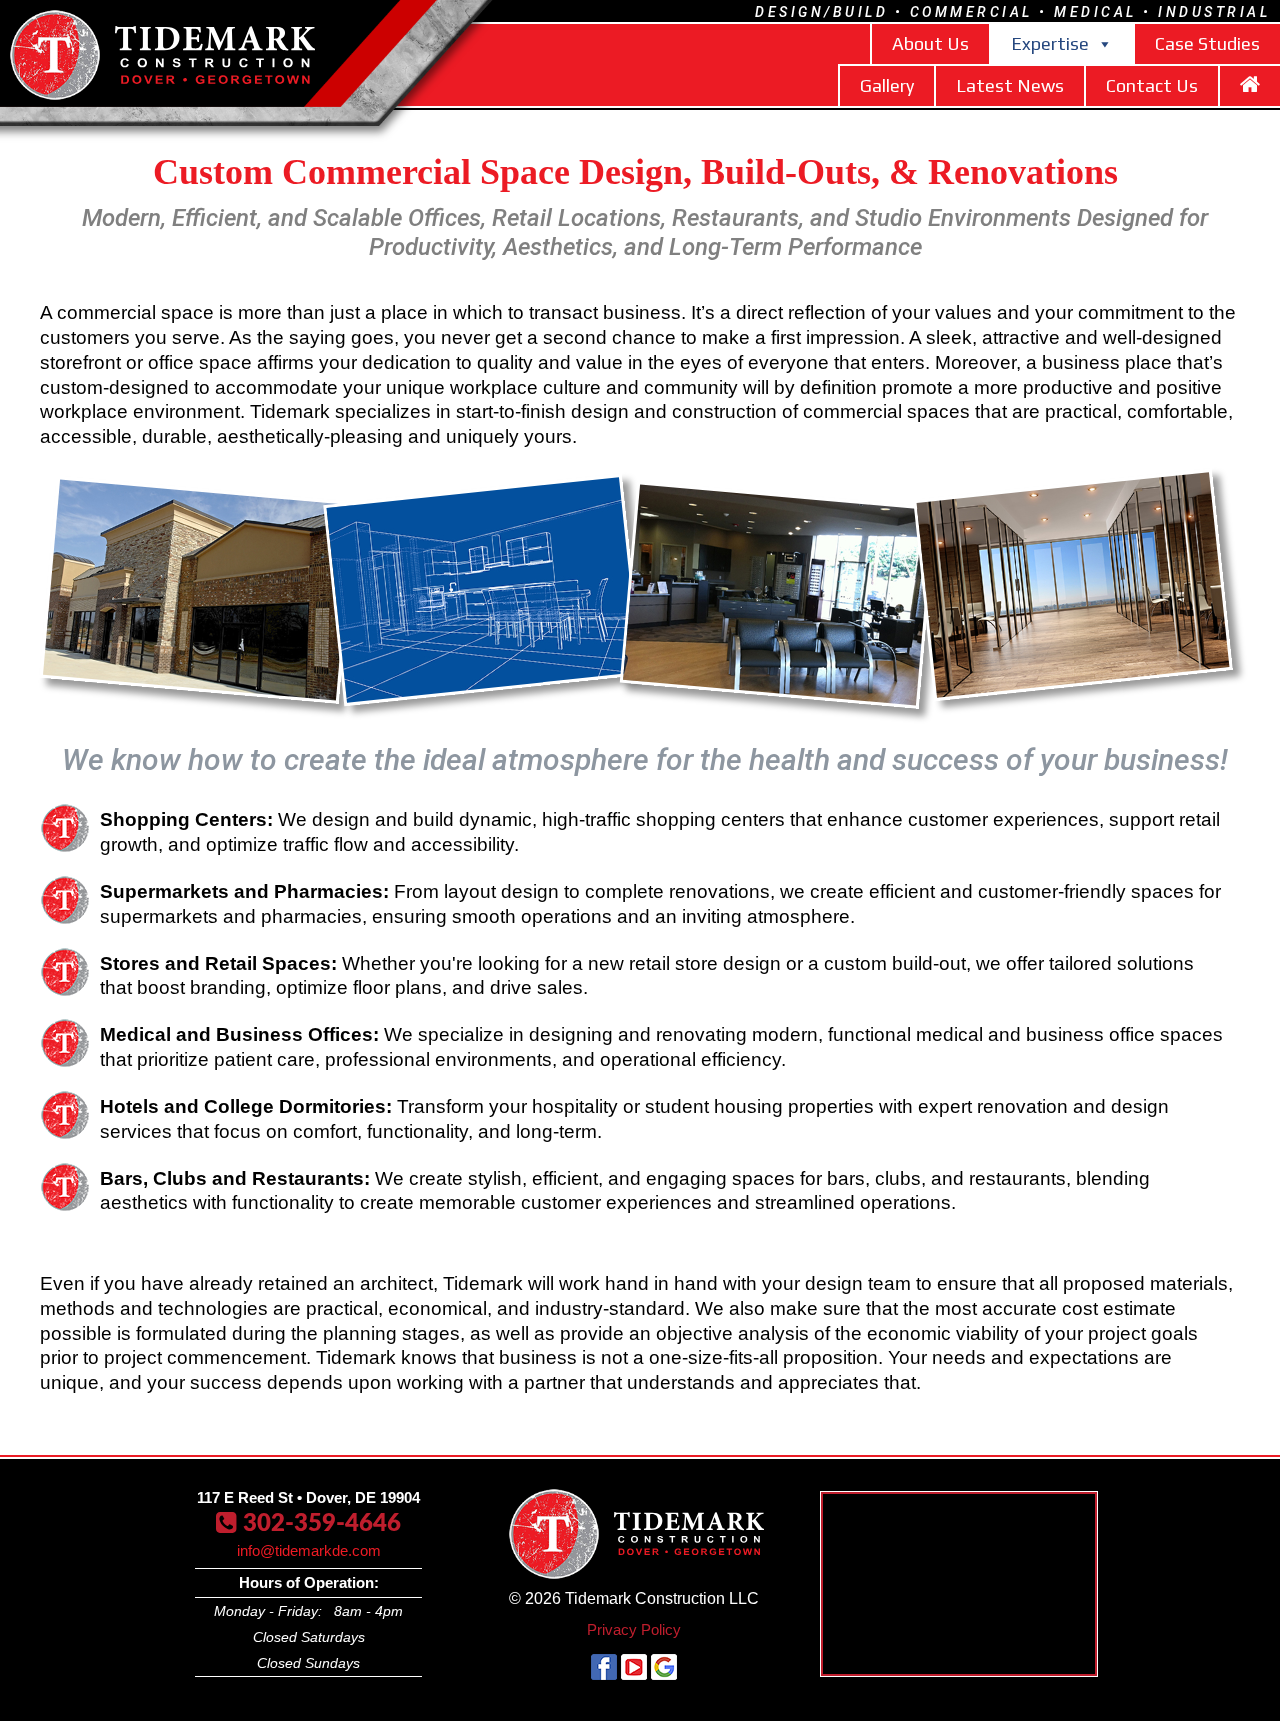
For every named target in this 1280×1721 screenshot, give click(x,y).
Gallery (887, 85)
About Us (930, 43)
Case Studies (1207, 43)
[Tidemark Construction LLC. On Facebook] (604, 1674)
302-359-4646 (308, 1524)
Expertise (1050, 43)
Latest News (1010, 85)
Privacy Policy (634, 1629)
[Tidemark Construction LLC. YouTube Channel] (634, 1674)
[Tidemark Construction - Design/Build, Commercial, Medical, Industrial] (55, 93)
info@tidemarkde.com (309, 1550)
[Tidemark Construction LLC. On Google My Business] (664, 1674)
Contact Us (1152, 85)
